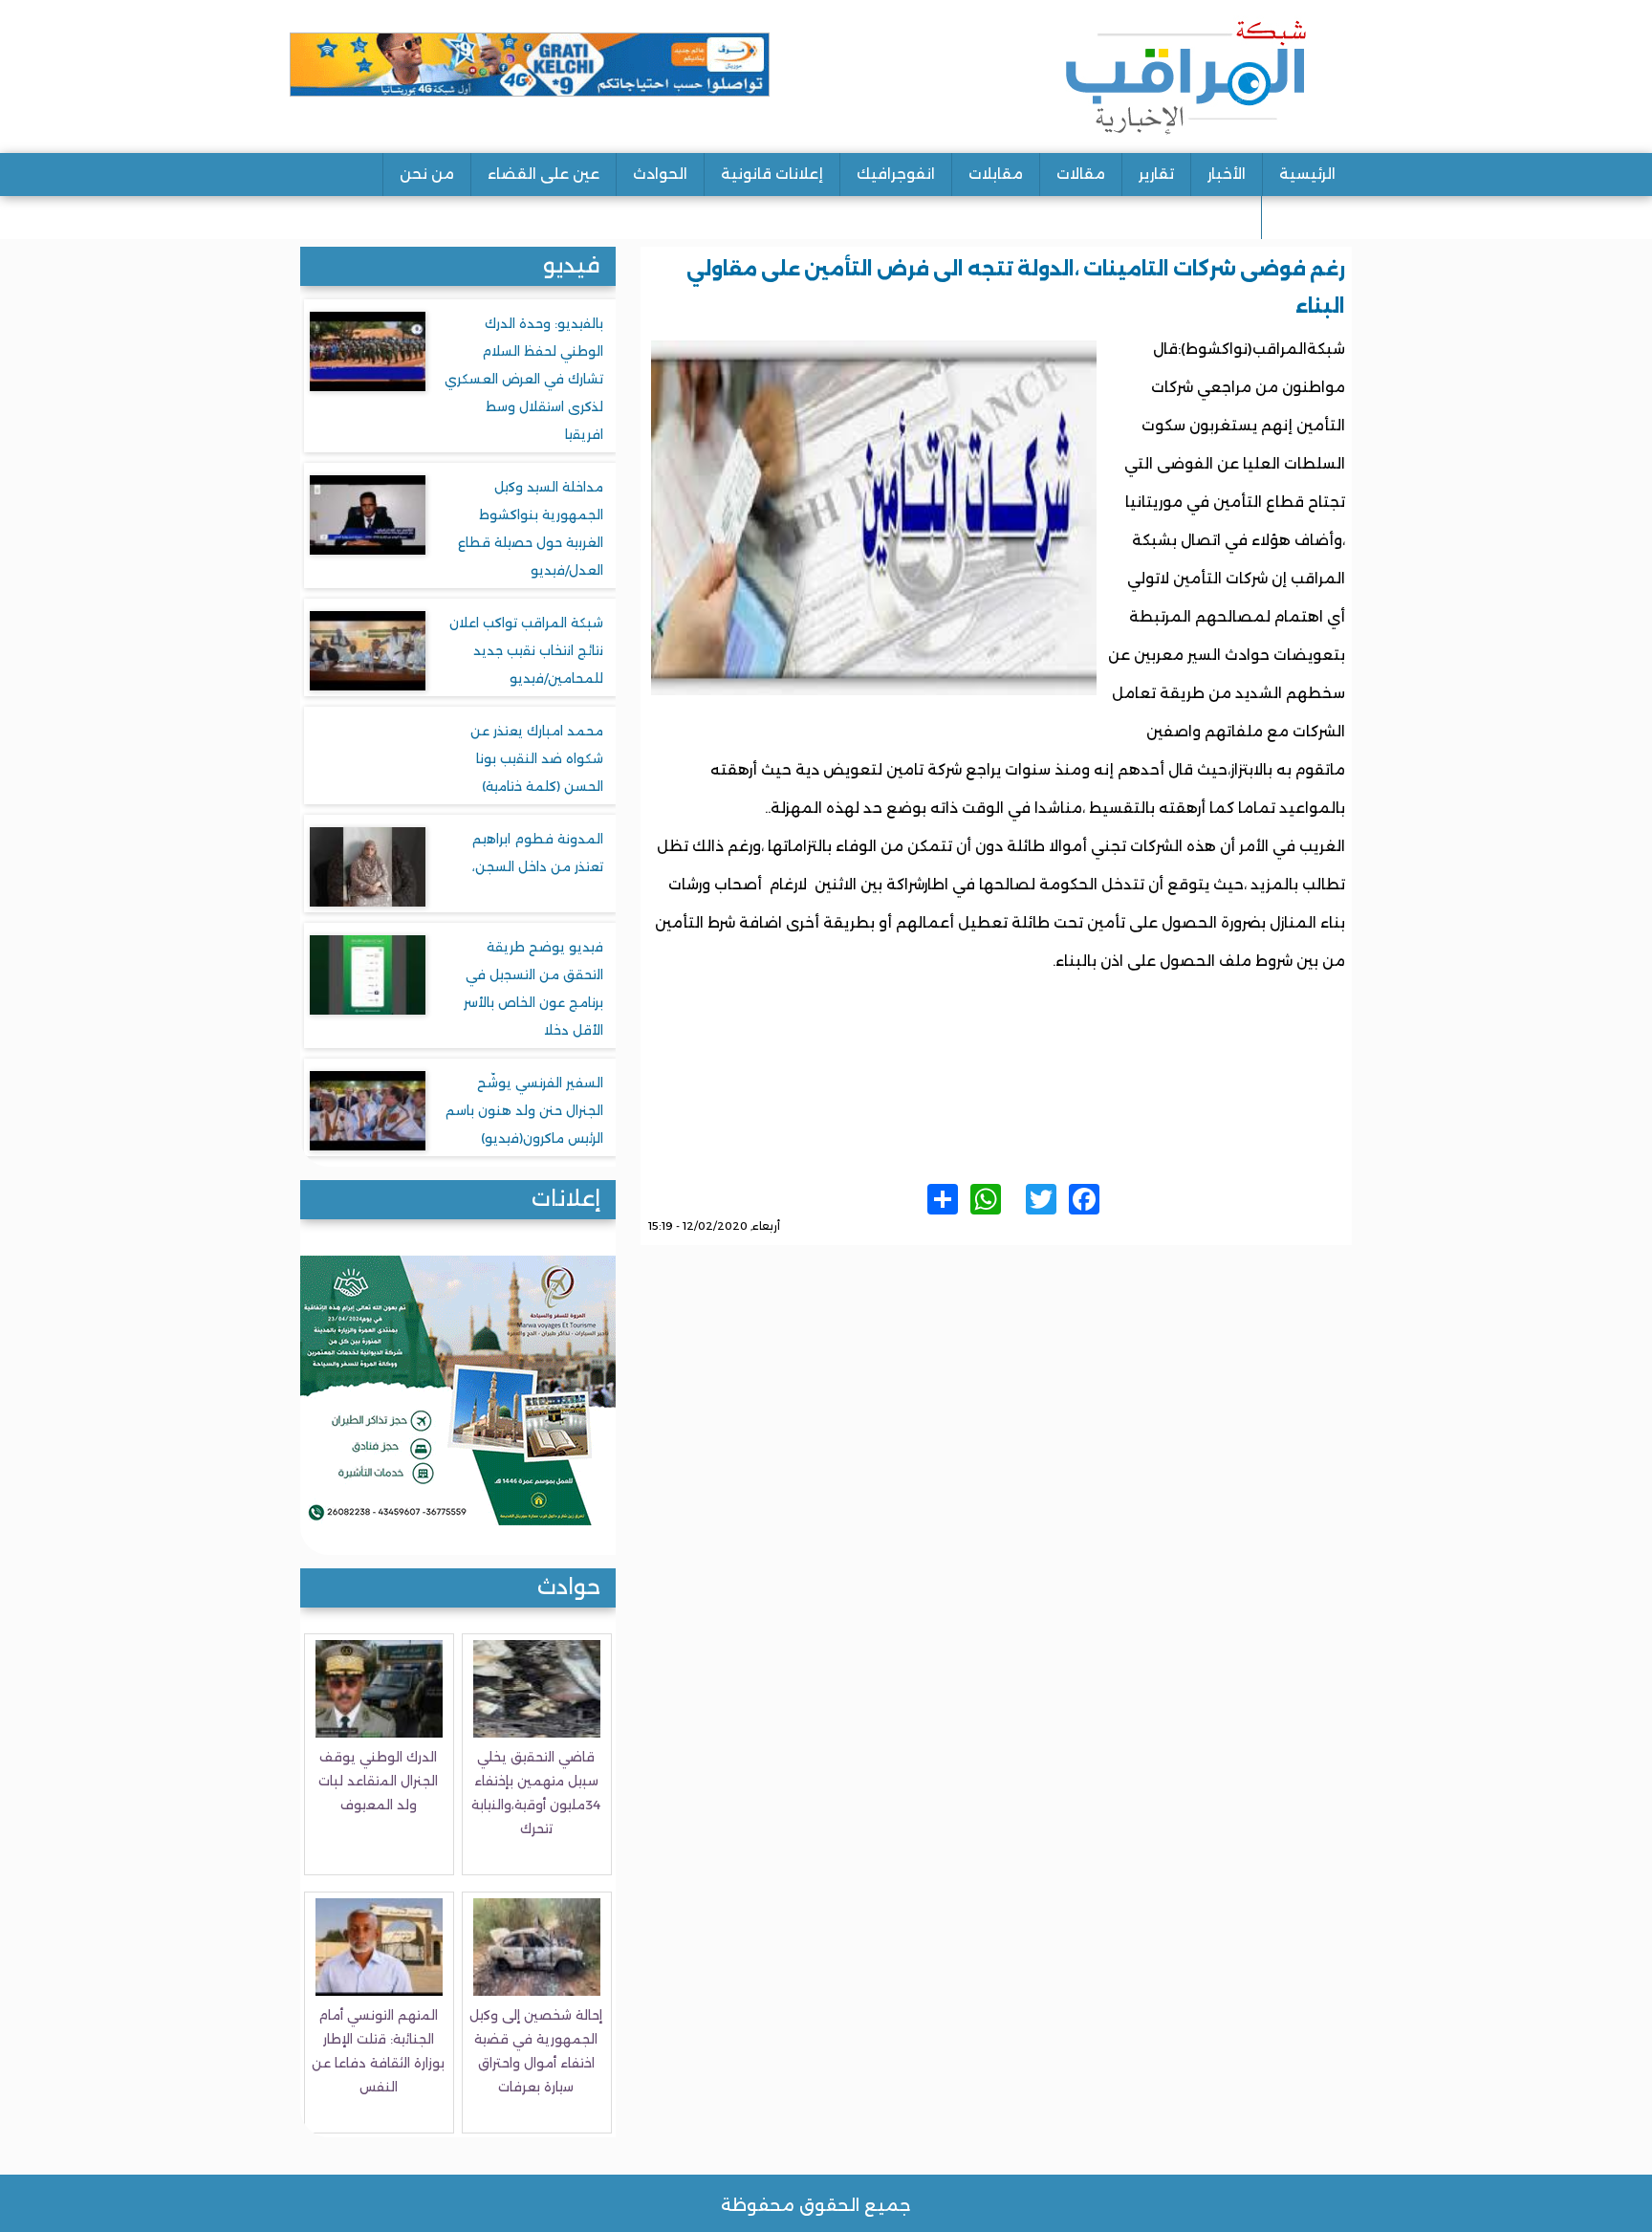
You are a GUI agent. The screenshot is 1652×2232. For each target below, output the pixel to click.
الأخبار (1227, 174)
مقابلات (996, 174)
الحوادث (660, 174)
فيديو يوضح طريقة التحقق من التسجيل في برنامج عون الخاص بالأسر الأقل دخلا (533, 988)
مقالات (1081, 174)
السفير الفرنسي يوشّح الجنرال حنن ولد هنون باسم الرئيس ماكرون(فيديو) (524, 1110)
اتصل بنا (1307, 217)
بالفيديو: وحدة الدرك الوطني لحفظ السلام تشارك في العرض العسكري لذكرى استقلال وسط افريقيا (524, 379)
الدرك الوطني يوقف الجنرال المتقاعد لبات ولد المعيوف (378, 1781)
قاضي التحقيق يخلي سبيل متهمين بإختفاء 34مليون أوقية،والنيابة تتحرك (536, 1793)
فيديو (572, 265)
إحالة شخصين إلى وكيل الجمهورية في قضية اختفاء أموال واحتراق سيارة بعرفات (536, 2051)
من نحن (427, 174)
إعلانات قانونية (772, 174)
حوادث (569, 1587)
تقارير (1156, 174)
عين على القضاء (543, 174)
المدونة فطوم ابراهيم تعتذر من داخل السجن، (538, 853)
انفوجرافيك (896, 174)
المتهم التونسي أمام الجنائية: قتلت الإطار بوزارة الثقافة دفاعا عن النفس (378, 2051)
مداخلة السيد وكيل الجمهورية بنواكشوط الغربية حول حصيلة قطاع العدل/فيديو (531, 528)
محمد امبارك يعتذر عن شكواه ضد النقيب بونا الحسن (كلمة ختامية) (537, 758)
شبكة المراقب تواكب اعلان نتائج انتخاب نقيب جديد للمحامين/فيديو (526, 650)
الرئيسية (1307, 174)
